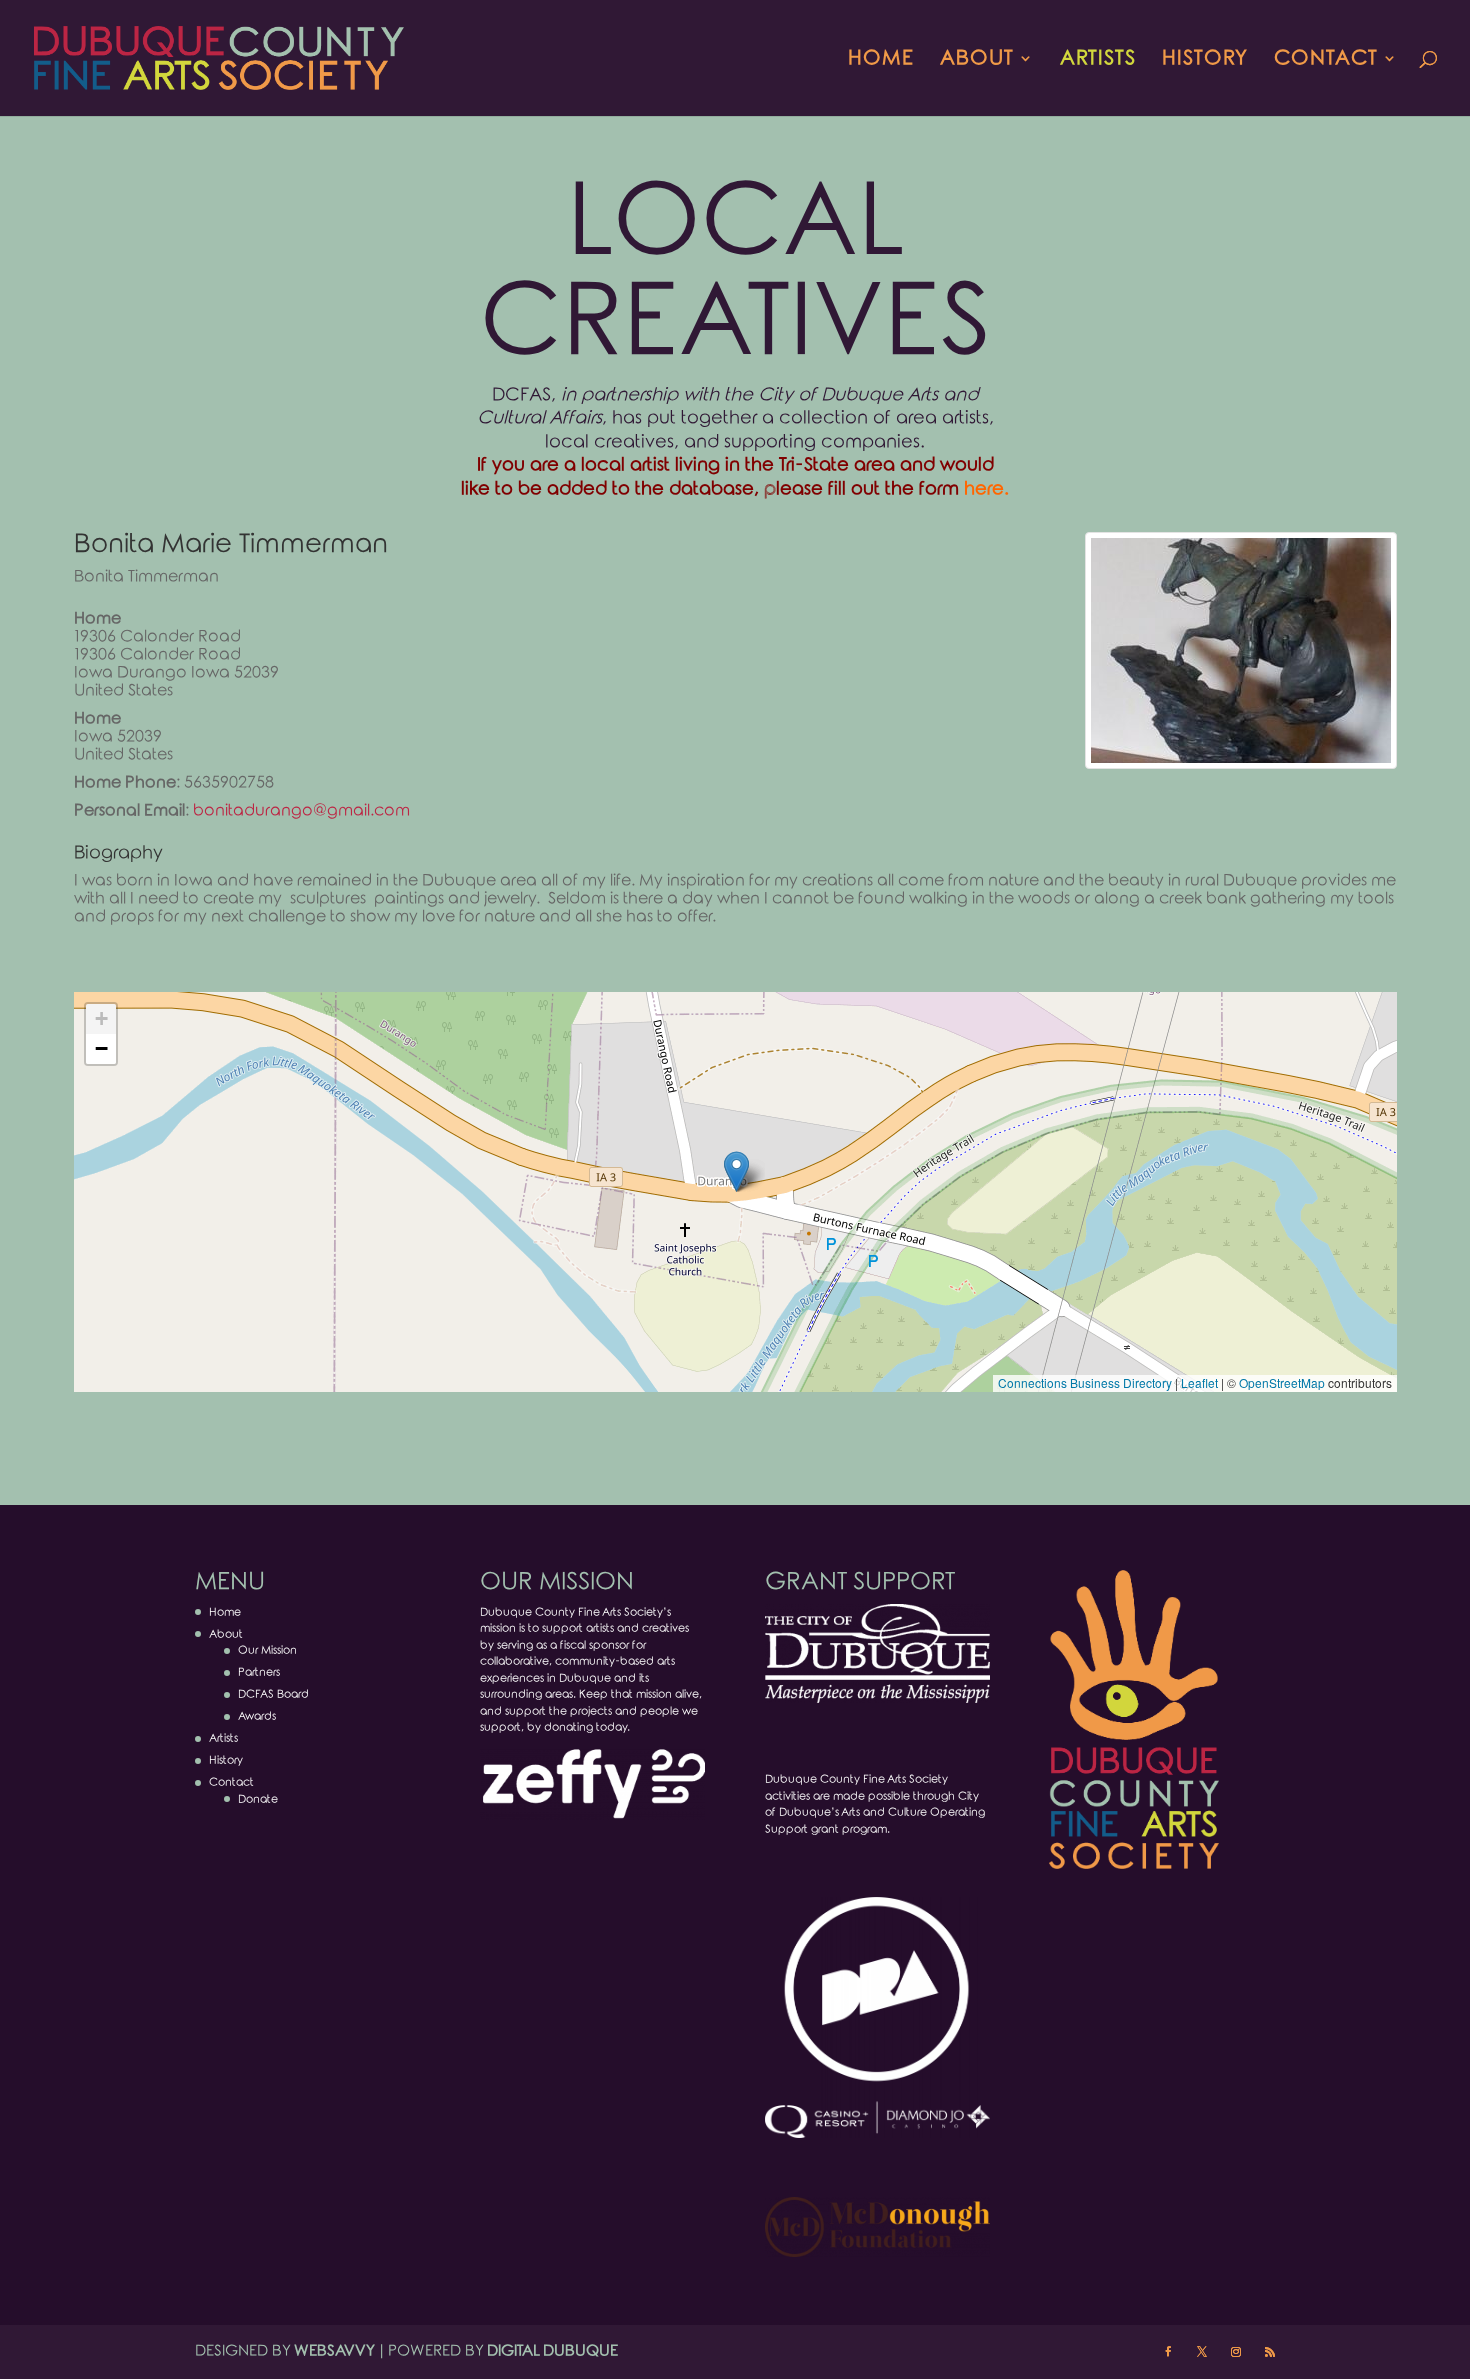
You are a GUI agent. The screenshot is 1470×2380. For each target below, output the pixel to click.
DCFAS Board (273, 1694)
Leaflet (1199, 1382)
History (1205, 60)
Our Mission (267, 1650)
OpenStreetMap (1282, 1382)
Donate (258, 1799)
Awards (257, 1716)
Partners (259, 1672)
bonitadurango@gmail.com (301, 810)
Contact (1326, 60)
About (977, 60)
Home (881, 60)
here (984, 489)
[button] (736, 1171)
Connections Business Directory (1085, 1382)
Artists (1098, 60)
